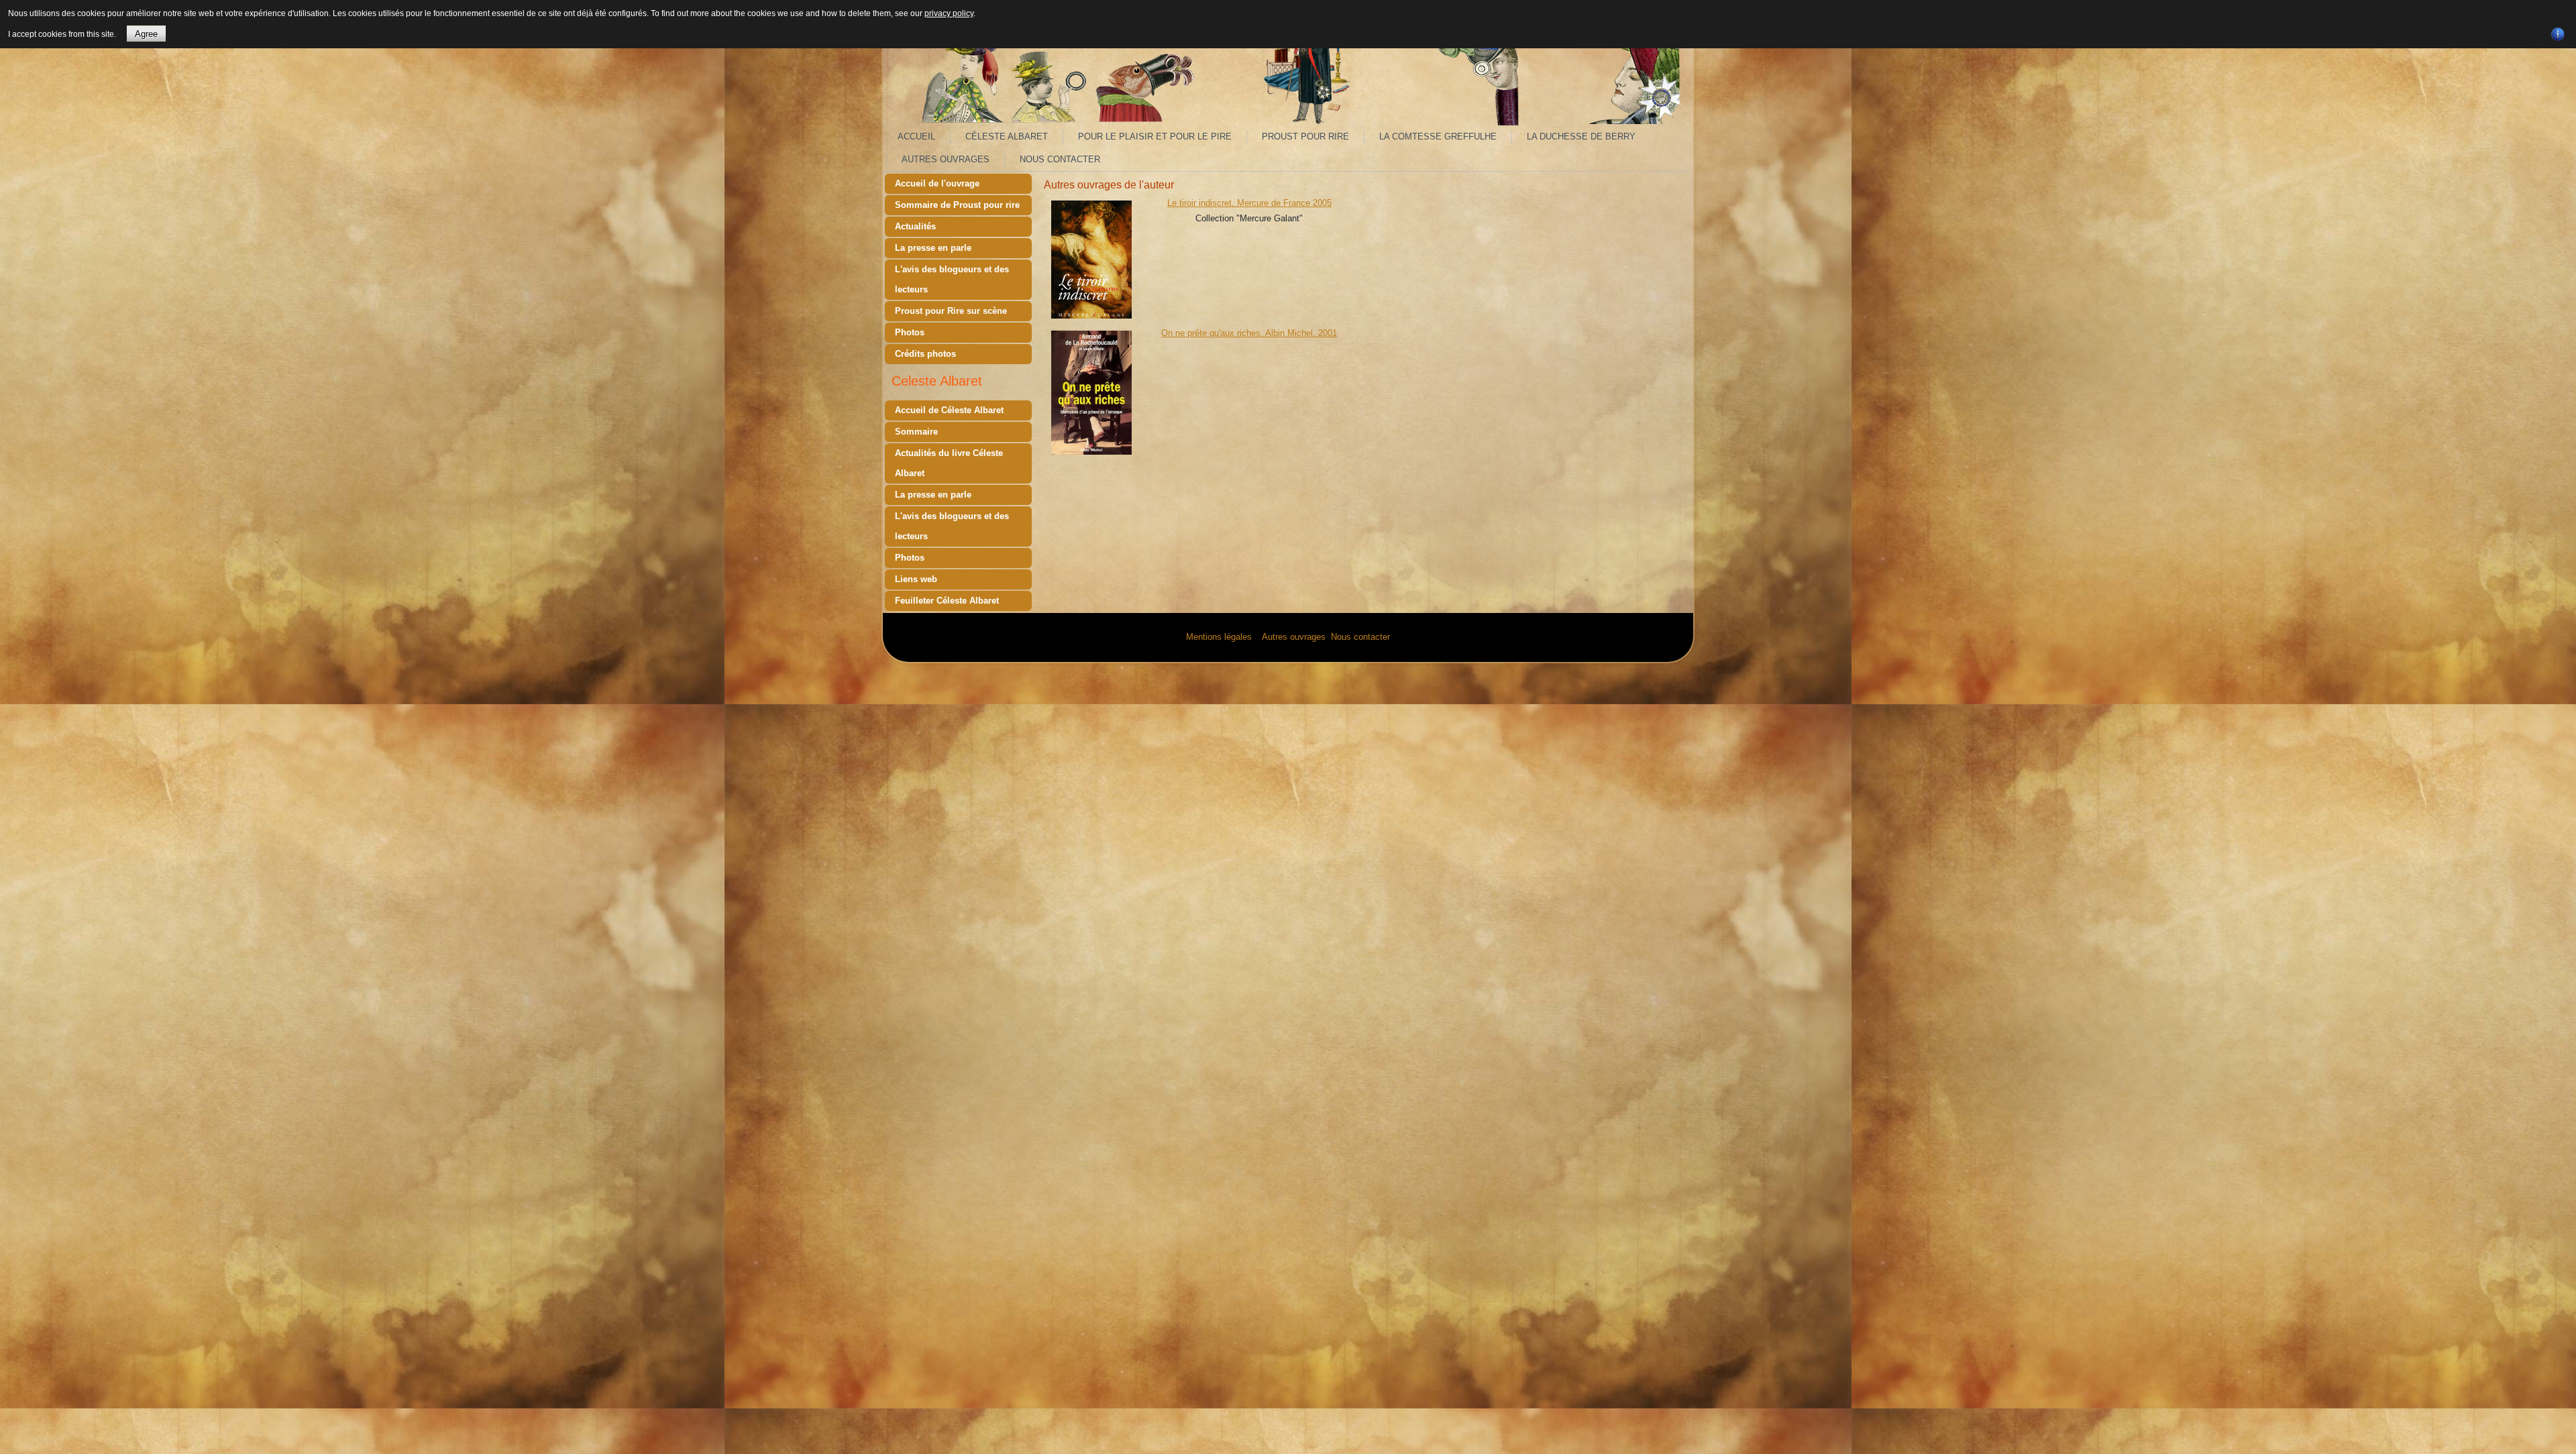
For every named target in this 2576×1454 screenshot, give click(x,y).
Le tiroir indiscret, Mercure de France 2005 (1249, 203)
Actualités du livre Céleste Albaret (949, 463)
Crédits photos (925, 354)
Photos (910, 332)
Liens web (916, 579)
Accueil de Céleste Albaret (949, 410)
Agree (146, 34)
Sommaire (916, 432)
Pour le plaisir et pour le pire (1155, 136)
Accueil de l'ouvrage (937, 183)
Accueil (916, 136)
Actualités (915, 226)
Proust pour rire (1305, 136)
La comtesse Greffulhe (1438, 136)
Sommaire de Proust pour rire (957, 205)
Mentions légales (1219, 637)
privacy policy (949, 13)
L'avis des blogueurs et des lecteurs (952, 279)
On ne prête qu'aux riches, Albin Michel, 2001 (1249, 333)
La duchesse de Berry (1581, 136)
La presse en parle (933, 248)
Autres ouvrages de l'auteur (1109, 185)
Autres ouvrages (946, 159)
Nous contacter (1060, 159)
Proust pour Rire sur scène (951, 311)
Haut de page (2540, 1440)
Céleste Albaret (1007, 136)
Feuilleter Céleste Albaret (947, 601)
